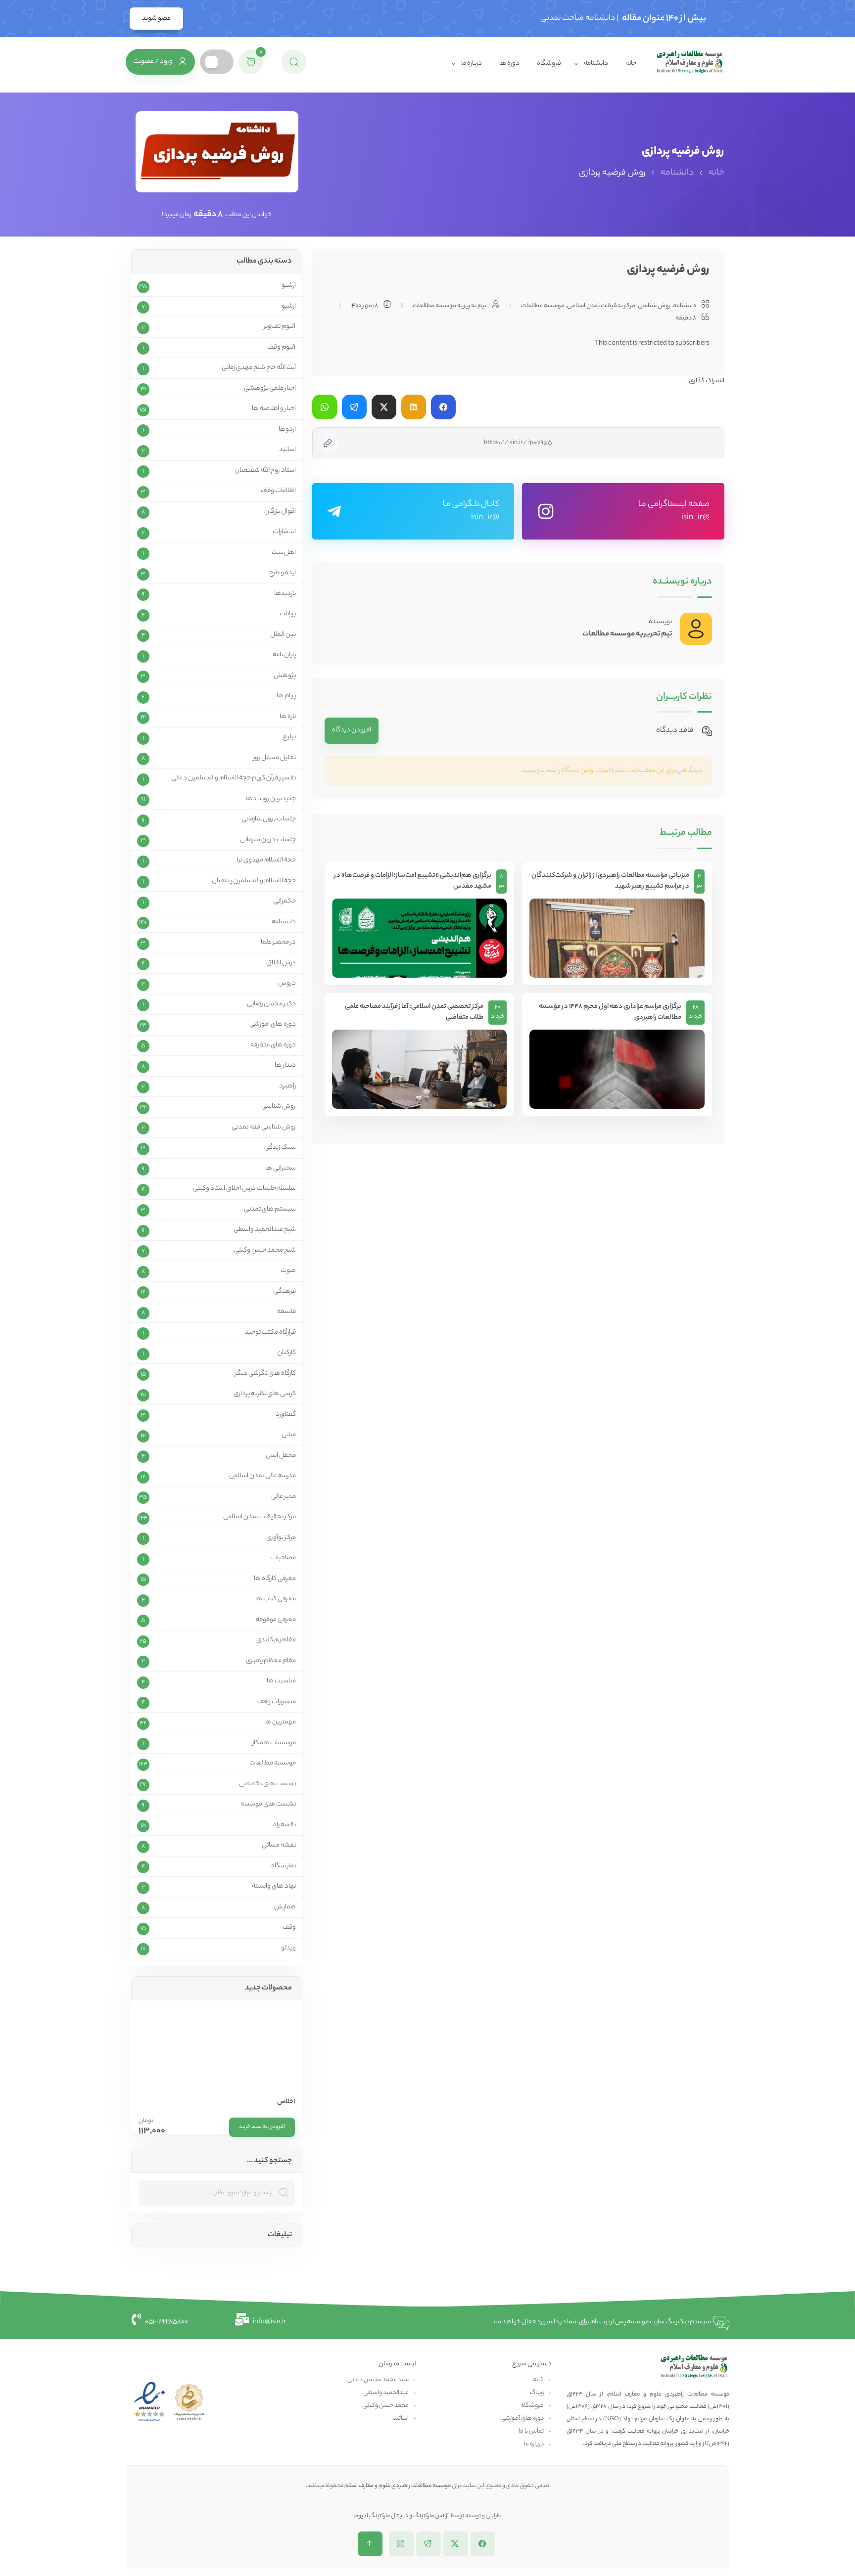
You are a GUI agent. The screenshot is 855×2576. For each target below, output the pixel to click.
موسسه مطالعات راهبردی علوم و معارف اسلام (398, 2486)
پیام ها (286, 696)
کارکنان (286, 1353)
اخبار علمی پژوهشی (270, 389)
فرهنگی (285, 1292)
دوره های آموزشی (273, 1025)
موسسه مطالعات (543, 306)
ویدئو (288, 1948)
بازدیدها (285, 594)
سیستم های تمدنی (270, 1210)
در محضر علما (278, 943)
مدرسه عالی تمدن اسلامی (262, 1476)
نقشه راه (285, 1825)
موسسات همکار (274, 1743)
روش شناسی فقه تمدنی (264, 1128)
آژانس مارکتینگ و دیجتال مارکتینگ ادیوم (402, 2516)
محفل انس (281, 1456)
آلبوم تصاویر (280, 327)
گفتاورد (286, 1415)
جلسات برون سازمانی (269, 819)
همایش (285, 1907)
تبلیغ (289, 737)
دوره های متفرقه (273, 1045)
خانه (631, 64)
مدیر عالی (284, 1497)
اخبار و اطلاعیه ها (274, 409)
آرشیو (289, 286)
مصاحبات (284, 1558)
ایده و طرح (283, 573)
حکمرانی (285, 902)
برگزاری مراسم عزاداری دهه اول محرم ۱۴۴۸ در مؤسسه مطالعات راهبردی (610, 1013)
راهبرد (287, 1086)
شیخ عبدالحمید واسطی (265, 1230)
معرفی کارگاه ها (275, 1579)
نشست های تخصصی (267, 1784)
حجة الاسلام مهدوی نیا (266, 860)
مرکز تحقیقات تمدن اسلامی (601, 306)
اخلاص (286, 2102)
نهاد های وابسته (274, 1887)
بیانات (288, 614)
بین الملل (283, 635)
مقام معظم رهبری (271, 1661)
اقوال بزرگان (280, 512)
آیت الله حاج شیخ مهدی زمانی (259, 368)
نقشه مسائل (279, 1846)
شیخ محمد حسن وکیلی (265, 1251)
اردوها (287, 430)
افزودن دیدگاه (352, 730)
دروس (287, 984)
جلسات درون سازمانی (268, 840)
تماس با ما (531, 2431)
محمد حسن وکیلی (385, 2406)
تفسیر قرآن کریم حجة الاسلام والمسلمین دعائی (234, 778)
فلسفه (286, 1312)
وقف (289, 1928)
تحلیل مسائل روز (275, 758)
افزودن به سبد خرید (262, 2127)
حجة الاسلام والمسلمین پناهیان (254, 881)
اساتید (287, 450)
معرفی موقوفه (276, 1620)
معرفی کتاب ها (276, 1599)
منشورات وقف (277, 1702)
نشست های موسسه (268, 1805)
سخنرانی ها (281, 1169)
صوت (288, 1271)
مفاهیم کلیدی (276, 1640)
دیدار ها (285, 1066)
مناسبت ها (281, 1681)
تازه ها (288, 717)
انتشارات (284, 532)
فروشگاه (549, 64)
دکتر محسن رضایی (271, 1004)
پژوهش (285, 676)
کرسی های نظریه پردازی (265, 1394)
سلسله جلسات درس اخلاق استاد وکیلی (244, 1189)
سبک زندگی (280, 1148)
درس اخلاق (281, 963)
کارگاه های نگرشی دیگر (265, 1374)
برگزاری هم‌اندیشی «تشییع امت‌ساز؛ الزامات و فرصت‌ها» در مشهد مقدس (413, 881)
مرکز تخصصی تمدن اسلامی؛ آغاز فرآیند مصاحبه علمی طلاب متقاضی (414, 1013)
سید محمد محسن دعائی (378, 2380)
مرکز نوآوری (281, 1538)
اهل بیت (284, 553)
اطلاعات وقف (278, 491)
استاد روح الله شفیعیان (265, 471)
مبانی (289, 1435)
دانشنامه (596, 64)
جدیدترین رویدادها (271, 799)
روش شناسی (654, 306)
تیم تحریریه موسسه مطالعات (627, 634)
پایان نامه (284, 655)
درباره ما (472, 64)
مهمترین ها (280, 1722)
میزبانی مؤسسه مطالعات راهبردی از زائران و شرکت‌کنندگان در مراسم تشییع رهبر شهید (610, 881)
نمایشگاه (284, 1866)
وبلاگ (537, 2393)
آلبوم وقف (282, 348)
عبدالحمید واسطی (386, 2393)
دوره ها (509, 64)
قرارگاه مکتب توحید (270, 1333)
